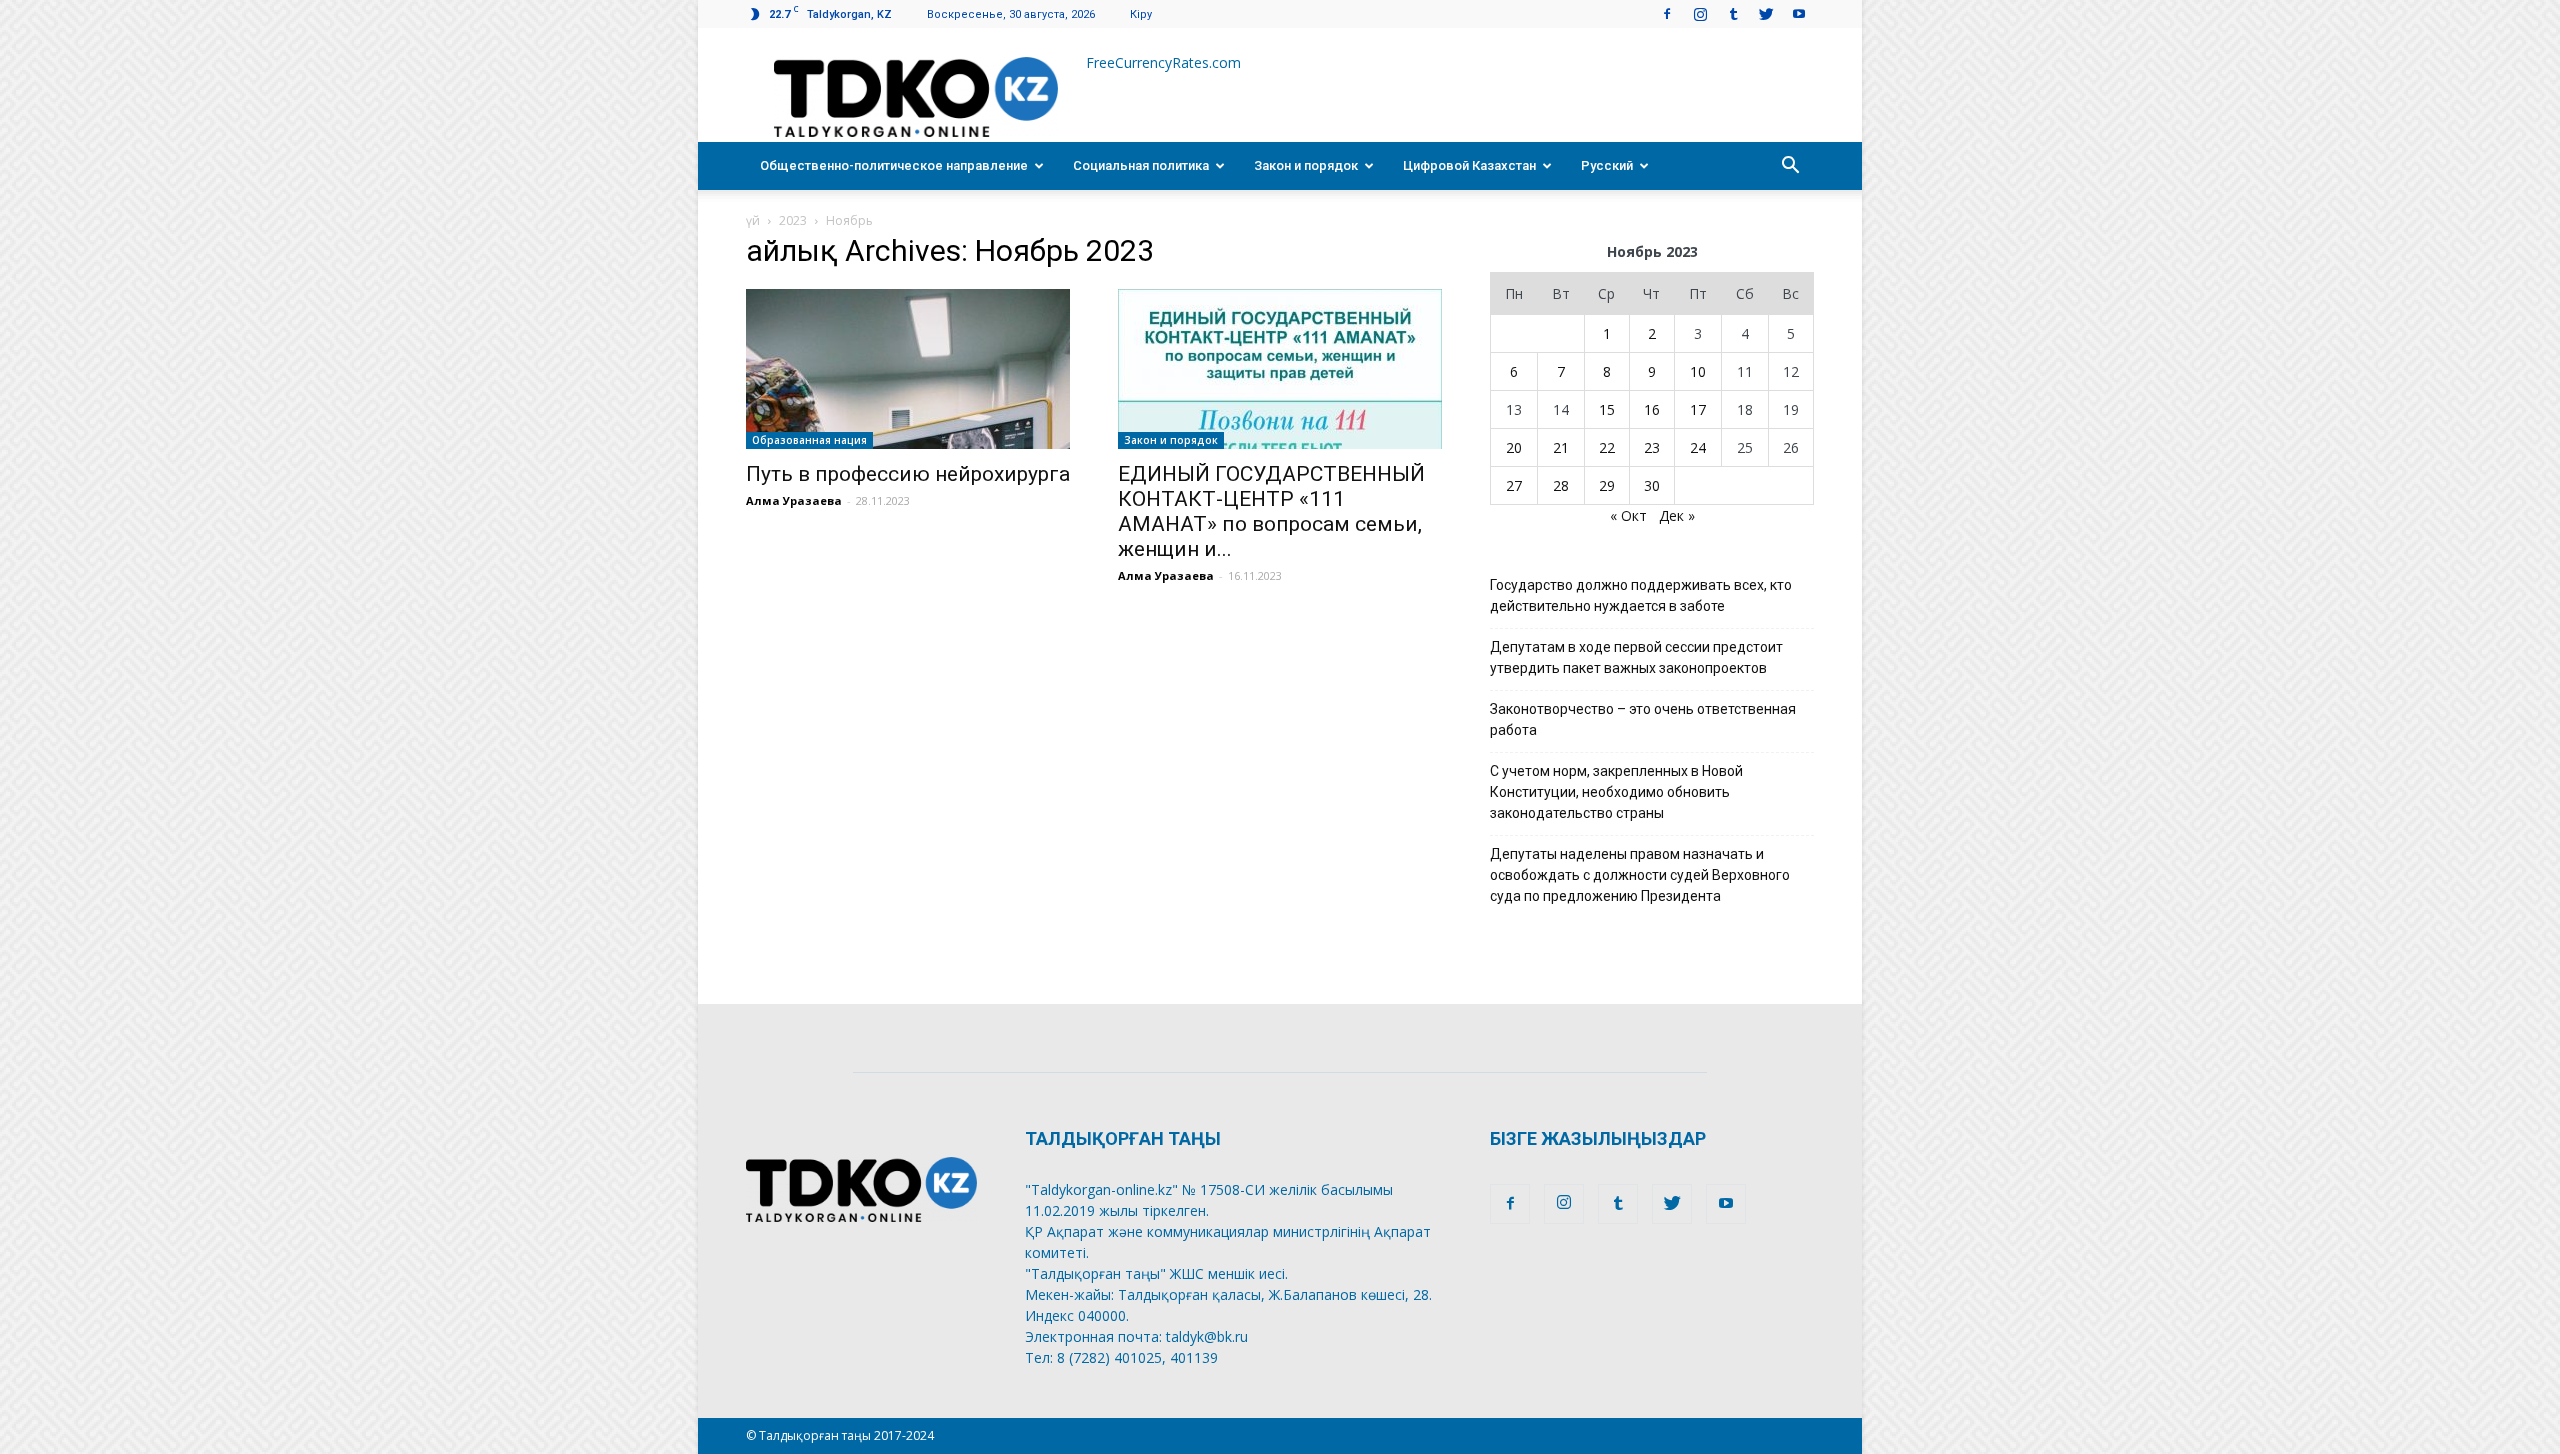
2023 (793, 220)
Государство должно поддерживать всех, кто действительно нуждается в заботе (1641, 595)
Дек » (1677, 515)
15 (1607, 409)
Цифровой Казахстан (1469, 165)
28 (1561, 485)
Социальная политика (1141, 165)
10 (1698, 371)
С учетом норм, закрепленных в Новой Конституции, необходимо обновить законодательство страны (1616, 792)
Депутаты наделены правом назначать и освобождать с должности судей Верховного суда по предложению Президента (1640, 875)
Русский (1607, 165)
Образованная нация (809, 440)
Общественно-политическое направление (894, 165)
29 (1607, 485)
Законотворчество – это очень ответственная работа (1643, 719)
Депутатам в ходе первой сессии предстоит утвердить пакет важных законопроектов (1636, 657)
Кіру (1141, 14)
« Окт (1628, 515)
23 (1652, 447)
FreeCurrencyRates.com (1163, 62)
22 (1607, 447)
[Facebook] (1667, 13)
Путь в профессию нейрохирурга (908, 474)
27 (1514, 485)
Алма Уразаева (794, 500)
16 (1652, 409)
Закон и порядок (1306, 165)
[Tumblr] (1733, 13)
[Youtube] (1799, 13)
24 (1698, 447)
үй (753, 220)
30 (1652, 485)
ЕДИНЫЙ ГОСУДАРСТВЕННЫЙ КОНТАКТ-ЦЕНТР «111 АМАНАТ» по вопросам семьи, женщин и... (1271, 511)
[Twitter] (1766, 13)
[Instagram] (1700, 13)
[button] (1790, 166)
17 (1698, 409)
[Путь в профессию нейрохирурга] (908, 369)
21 (1561, 447)
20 (1514, 447)
